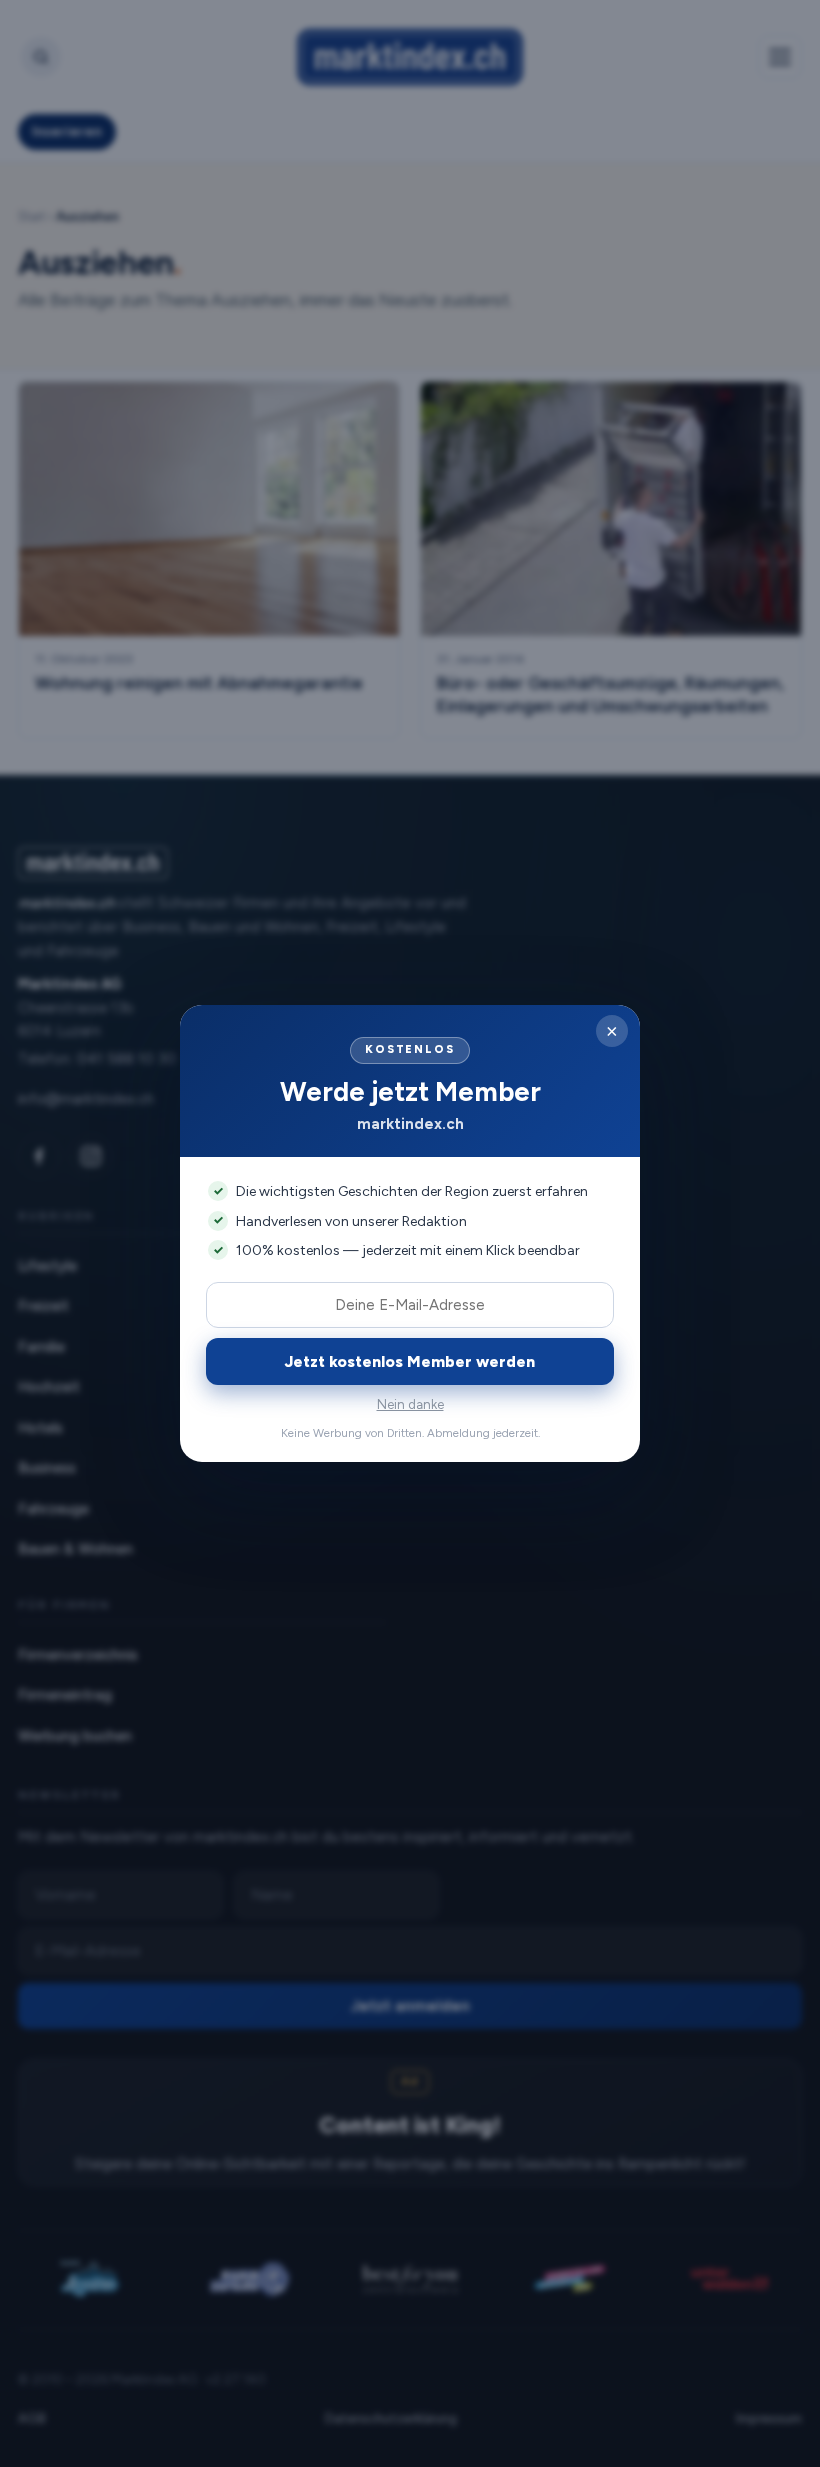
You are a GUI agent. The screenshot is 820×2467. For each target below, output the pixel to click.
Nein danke (410, 1404)
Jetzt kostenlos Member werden (410, 1361)
